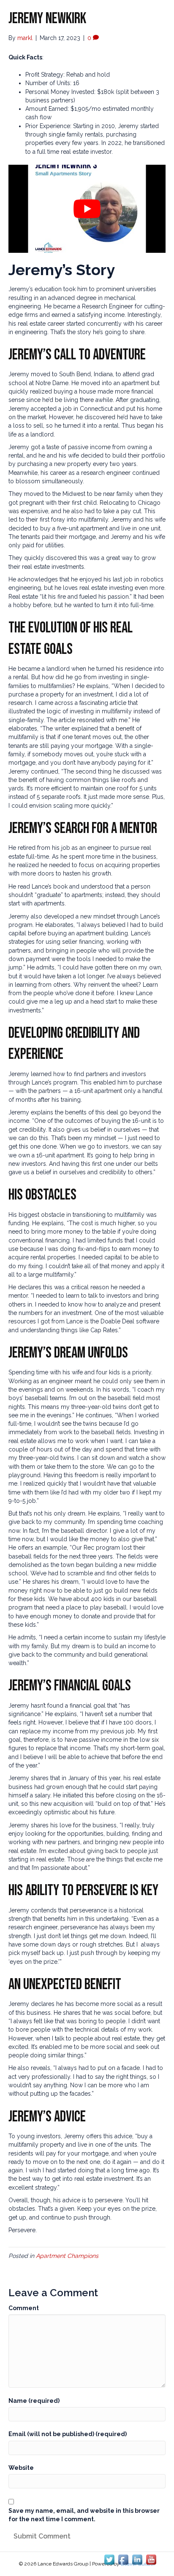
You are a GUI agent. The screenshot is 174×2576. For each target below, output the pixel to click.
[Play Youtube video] (87, 209)
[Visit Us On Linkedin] (137, 2559)
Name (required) (34, 2401)
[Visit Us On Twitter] (109, 2559)
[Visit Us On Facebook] (123, 2559)
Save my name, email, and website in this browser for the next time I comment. (84, 2515)
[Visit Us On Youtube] (151, 2559)
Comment (24, 2308)
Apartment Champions (67, 2256)
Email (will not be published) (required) (68, 2434)
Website (21, 2468)
